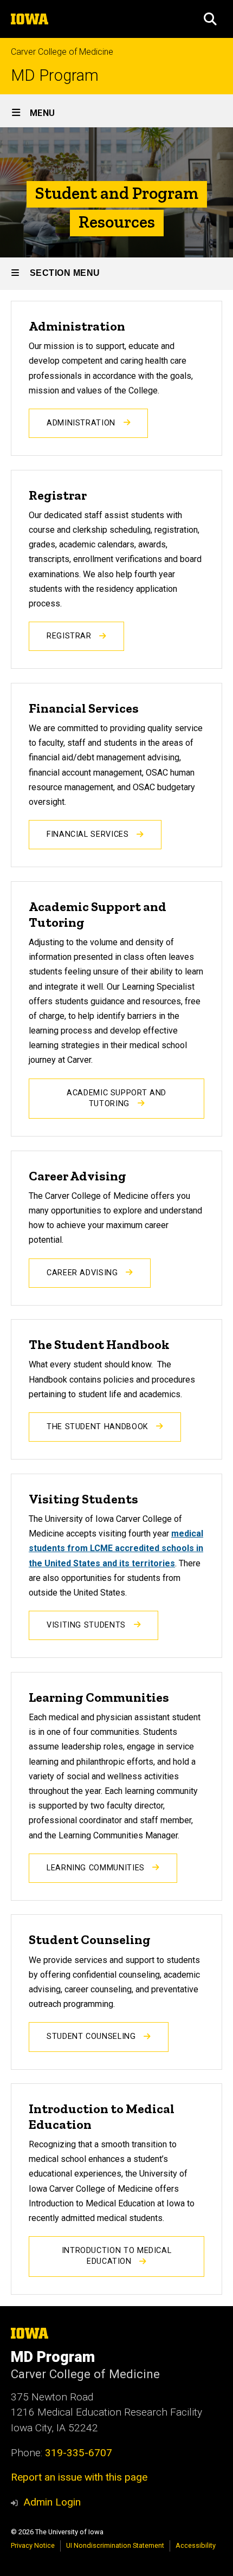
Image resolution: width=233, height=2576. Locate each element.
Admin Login (52, 2502)
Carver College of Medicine (62, 52)
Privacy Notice (33, 2545)
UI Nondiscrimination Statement (115, 2545)
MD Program (55, 76)
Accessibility (196, 2545)
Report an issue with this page (79, 2477)
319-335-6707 (79, 2453)
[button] (210, 19)
